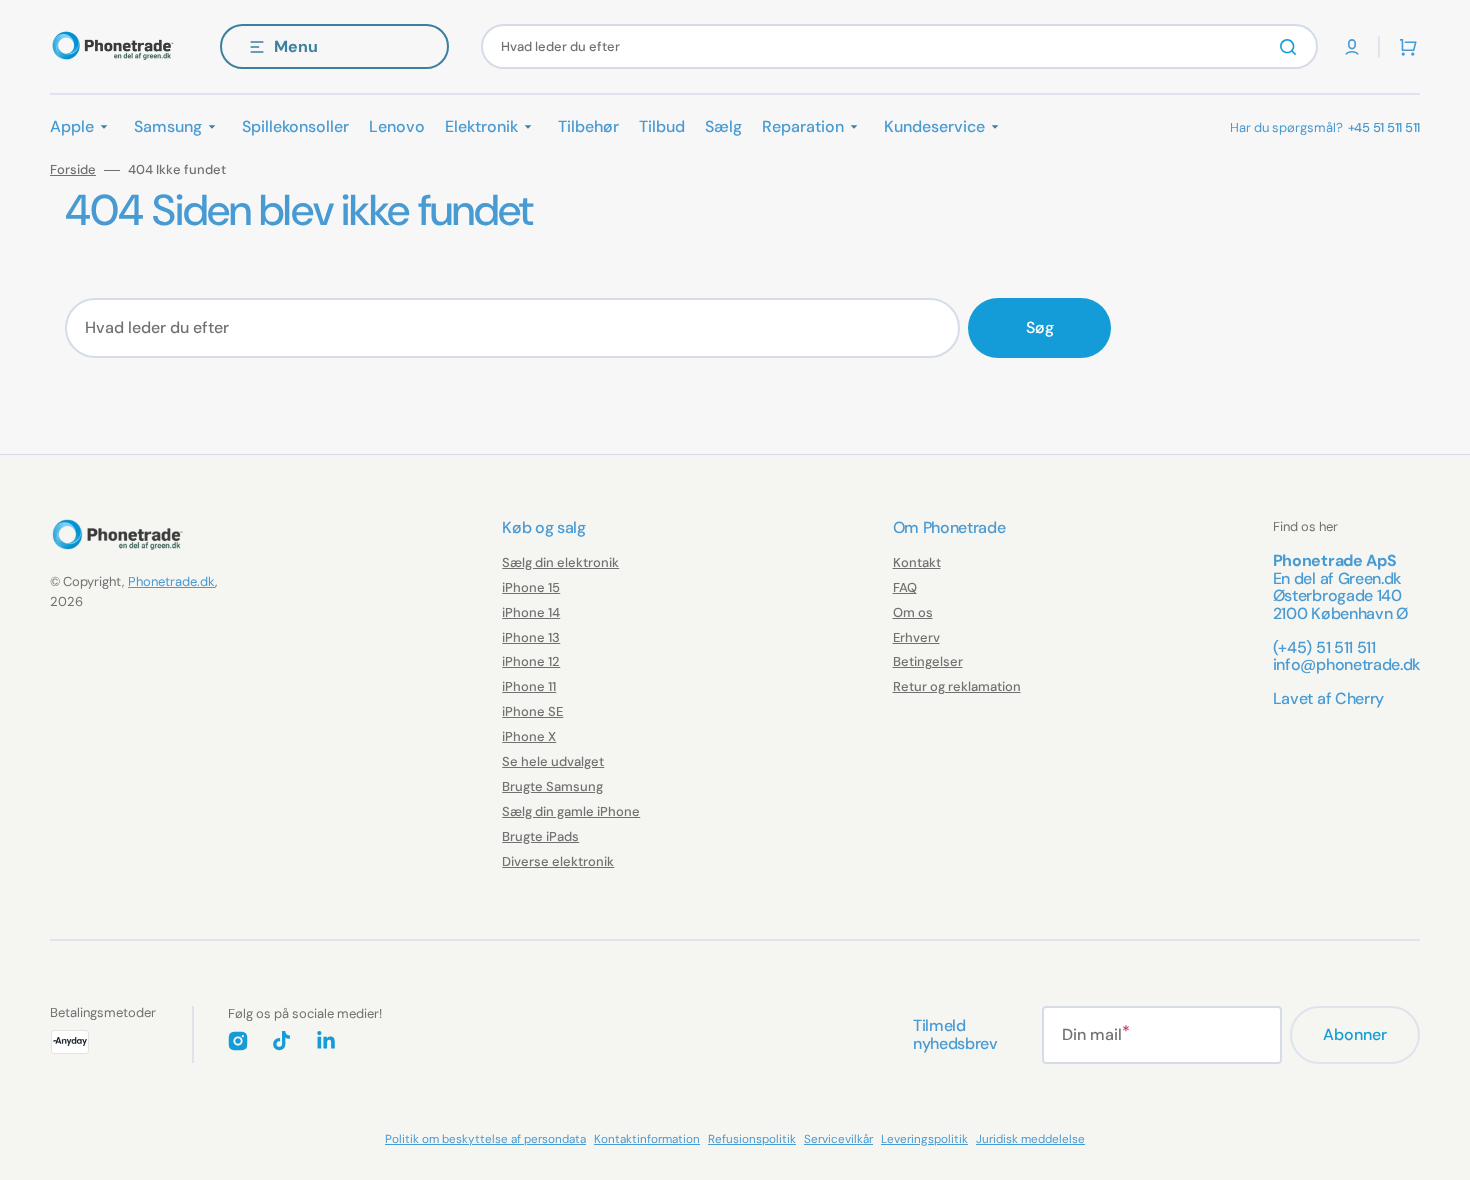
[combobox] (899, 46)
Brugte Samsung (552, 786)
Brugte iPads (540, 836)
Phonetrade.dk (171, 581)
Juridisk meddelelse (1030, 1139)
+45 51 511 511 (1384, 127)
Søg (1040, 327)
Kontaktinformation (647, 1139)
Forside (73, 170)
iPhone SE (532, 711)
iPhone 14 (531, 612)
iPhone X (529, 736)
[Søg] (1292, 47)
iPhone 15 (531, 587)
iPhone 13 (531, 637)
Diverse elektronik (558, 861)
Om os (913, 612)
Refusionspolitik (752, 1139)
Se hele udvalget (553, 761)
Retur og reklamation (957, 686)
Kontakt (917, 563)
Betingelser (928, 661)
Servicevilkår (838, 1139)
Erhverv (916, 637)
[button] (1352, 47)
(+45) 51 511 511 (1324, 647)
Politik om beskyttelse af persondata (485, 1139)
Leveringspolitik (924, 1139)
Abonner (1355, 1034)
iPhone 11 (529, 686)
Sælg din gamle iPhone (571, 811)
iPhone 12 (531, 661)
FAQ (905, 587)
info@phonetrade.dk (1346, 664)
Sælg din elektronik (560, 563)
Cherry (1359, 698)
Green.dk (1369, 578)
